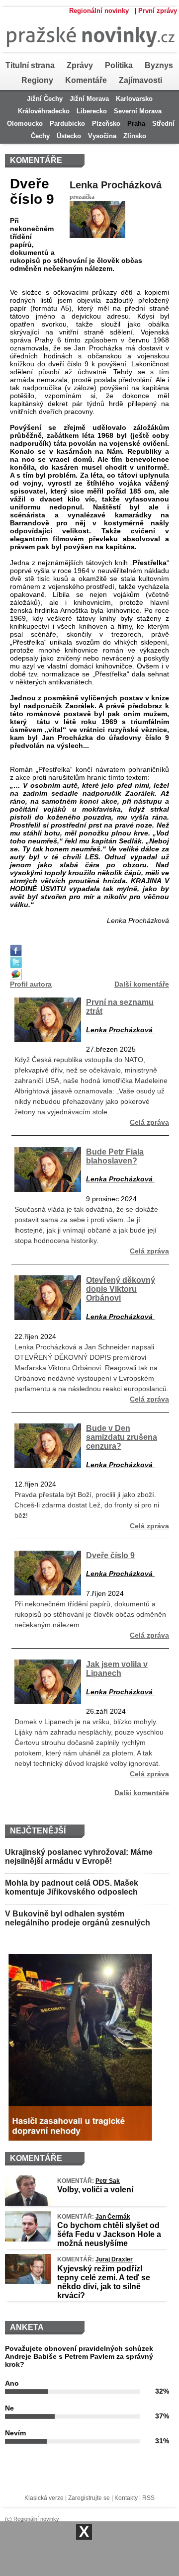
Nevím (15, 2433)
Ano (12, 2383)
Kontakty (126, 2498)
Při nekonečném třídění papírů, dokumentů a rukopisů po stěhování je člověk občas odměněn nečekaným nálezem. (90, 1614)
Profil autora (31, 984)
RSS (148, 2498)
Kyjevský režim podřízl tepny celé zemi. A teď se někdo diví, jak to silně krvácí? (104, 2282)
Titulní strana (30, 65)
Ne (9, 2408)
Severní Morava (138, 111)
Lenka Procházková (116, 185)
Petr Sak (108, 2181)
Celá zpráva (149, 1122)
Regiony (37, 80)
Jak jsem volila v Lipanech (117, 1668)
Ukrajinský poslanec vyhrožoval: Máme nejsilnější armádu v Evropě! (79, 1857)
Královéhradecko (44, 111)
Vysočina (102, 136)
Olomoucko (25, 124)
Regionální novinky (99, 11)
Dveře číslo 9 (110, 1555)
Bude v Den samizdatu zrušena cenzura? (122, 1437)
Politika (119, 65)
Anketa (27, 2327)
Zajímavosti (140, 80)
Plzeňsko (106, 124)
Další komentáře (142, 984)
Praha (136, 124)
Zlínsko (135, 136)
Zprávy (80, 65)
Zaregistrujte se (89, 2498)
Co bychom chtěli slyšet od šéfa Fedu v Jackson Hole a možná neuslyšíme (109, 2234)
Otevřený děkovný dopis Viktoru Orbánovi (121, 1289)
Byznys (159, 65)
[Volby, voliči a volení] (28, 2203)
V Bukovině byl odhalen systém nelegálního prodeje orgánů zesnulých (78, 1918)
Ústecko (69, 136)
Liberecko (92, 111)
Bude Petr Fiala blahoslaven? (115, 1156)
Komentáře (86, 80)
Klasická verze (44, 2498)
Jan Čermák (113, 2217)
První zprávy (158, 11)
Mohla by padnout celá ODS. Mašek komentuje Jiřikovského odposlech (72, 1887)
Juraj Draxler (114, 2259)
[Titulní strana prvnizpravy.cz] (88, 56)
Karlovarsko (134, 99)
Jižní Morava (89, 99)
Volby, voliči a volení (95, 2190)
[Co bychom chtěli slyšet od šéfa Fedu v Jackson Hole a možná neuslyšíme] (28, 2239)
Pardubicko (67, 124)
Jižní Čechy (45, 99)
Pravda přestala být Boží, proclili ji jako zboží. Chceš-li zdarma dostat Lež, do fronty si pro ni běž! (87, 1505)
